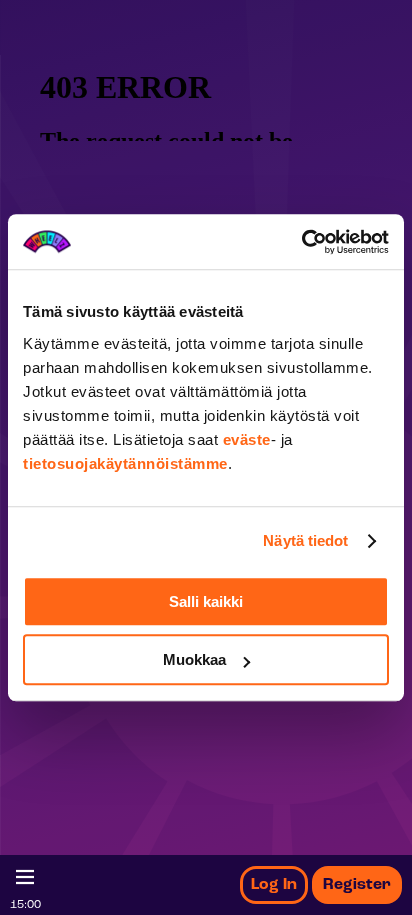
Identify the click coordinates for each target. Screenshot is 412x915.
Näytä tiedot (305, 540)
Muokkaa (194, 659)
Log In (274, 885)
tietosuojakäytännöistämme (125, 463)
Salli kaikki (206, 601)
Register (357, 885)
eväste (247, 439)
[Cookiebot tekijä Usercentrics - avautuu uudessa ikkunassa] (301, 242)
